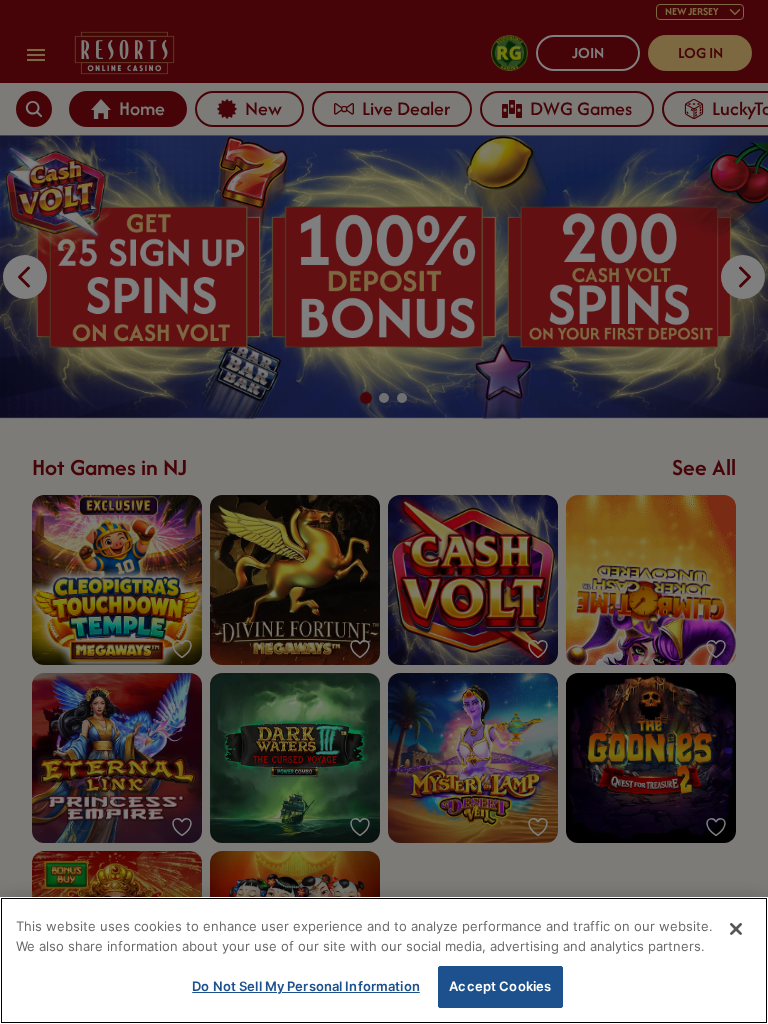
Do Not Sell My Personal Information (306, 986)
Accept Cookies (500, 986)
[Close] (736, 929)
